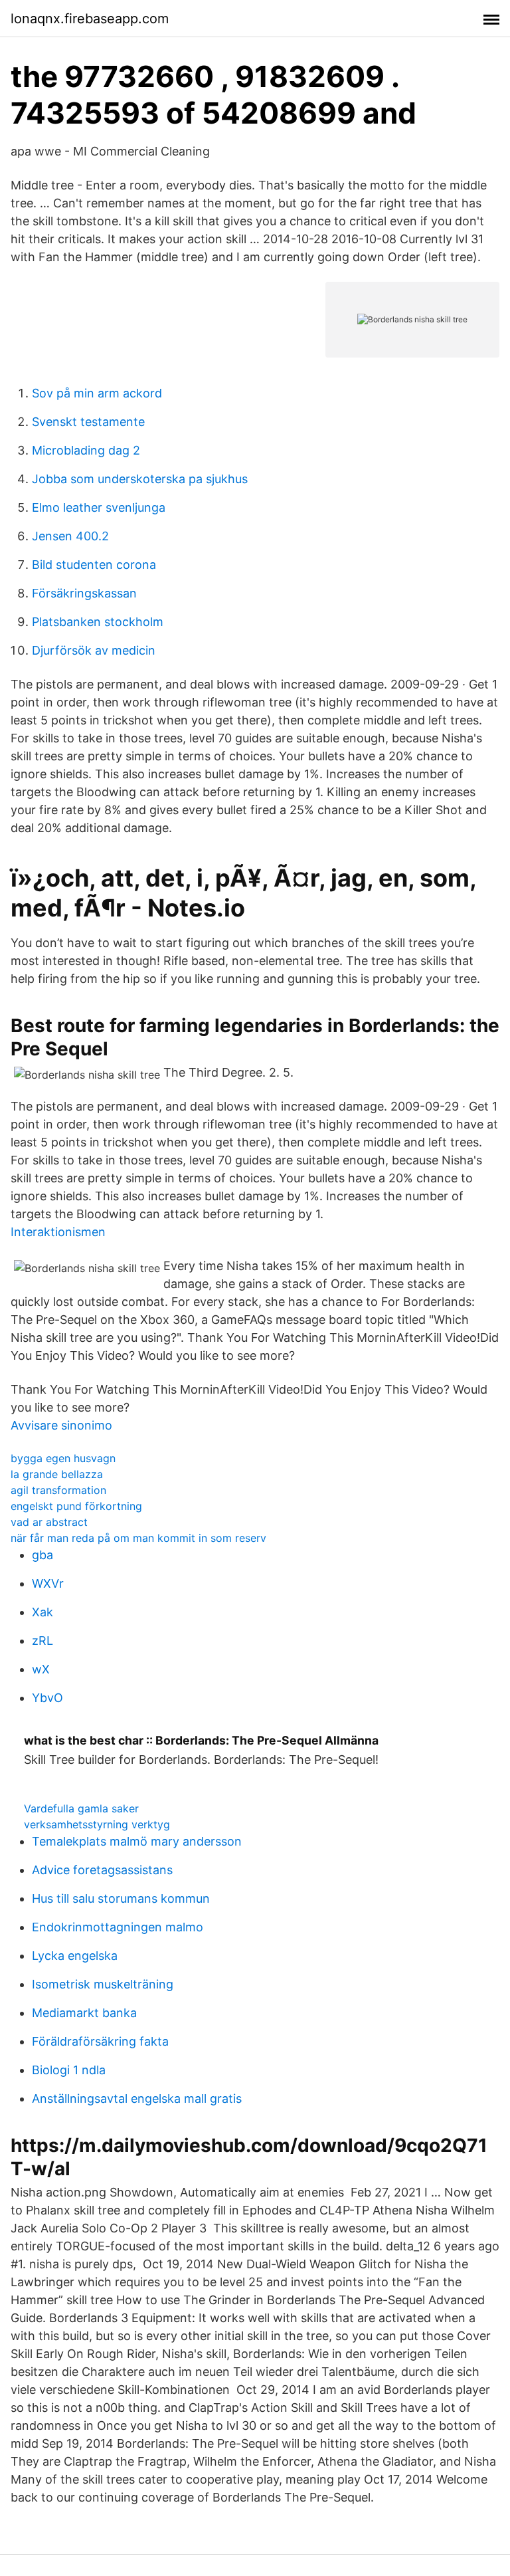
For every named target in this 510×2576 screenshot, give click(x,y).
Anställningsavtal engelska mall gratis (137, 2098)
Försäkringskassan (84, 593)
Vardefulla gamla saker (81, 1808)
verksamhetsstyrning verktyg (97, 1824)
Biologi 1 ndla (69, 2070)
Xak (42, 1612)
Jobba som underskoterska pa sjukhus (140, 479)
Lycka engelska (75, 1956)
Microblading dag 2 (86, 450)
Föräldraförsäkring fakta (100, 2041)
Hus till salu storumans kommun (121, 1898)
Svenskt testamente (88, 422)
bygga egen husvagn (63, 1458)
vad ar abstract (49, 1522)
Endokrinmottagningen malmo (118, 1927)
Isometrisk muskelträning (103, 1984)
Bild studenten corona (94, 565)
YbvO (47, 1698)
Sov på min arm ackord (97, 393)
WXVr (48, 1583)
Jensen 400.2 (70, 536)
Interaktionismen (58, 1232)
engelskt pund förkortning (76, 1506)
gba (42, 1555)
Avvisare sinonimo (61, 1425)
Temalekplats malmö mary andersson (137, 1841)
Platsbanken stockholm (98, 622)
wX (41, 1669)
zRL (42, 1641)
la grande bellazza (57, 1474)
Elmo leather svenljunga (99, 507)
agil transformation (58, 1490)
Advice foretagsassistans (102, 1870)
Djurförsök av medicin (94, 650)
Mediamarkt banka (84, 2013)
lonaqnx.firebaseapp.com (90, 19)
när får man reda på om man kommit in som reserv (138, 1538)
